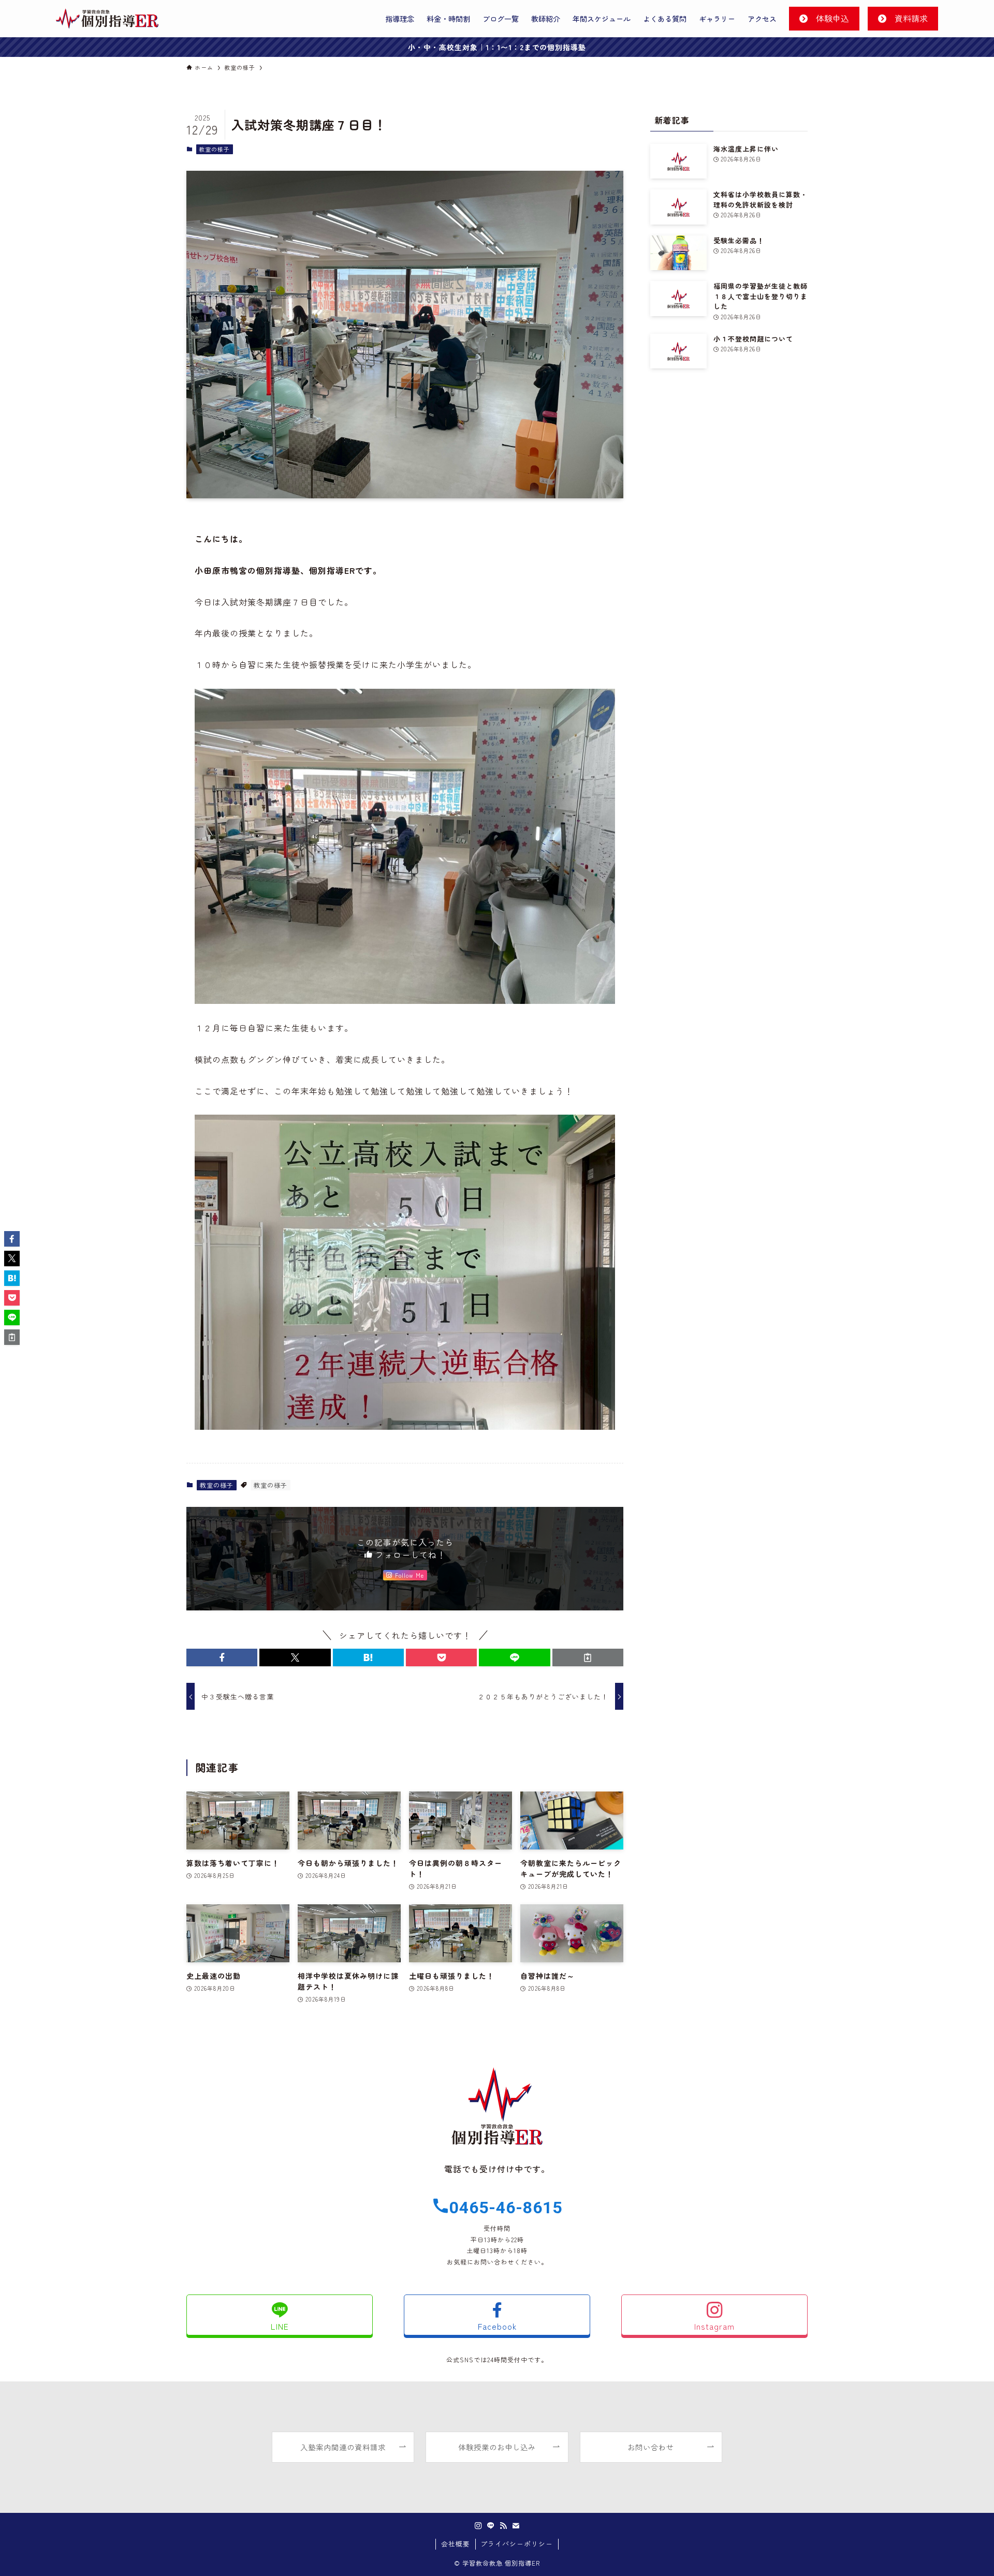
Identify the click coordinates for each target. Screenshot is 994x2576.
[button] (222, 1657)
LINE (280, 2326)
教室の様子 (214, 149)
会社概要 (456, 2544)
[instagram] (478, 2526)
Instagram (714, 2326)
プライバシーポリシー (517, 2544)
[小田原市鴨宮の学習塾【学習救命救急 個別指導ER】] (107, 19)
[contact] (516, 2526)
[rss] (503, 2526)
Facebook (497, 2326)
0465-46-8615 (506, 2208)
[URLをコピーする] (588, 1657)
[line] (491, 2526)
